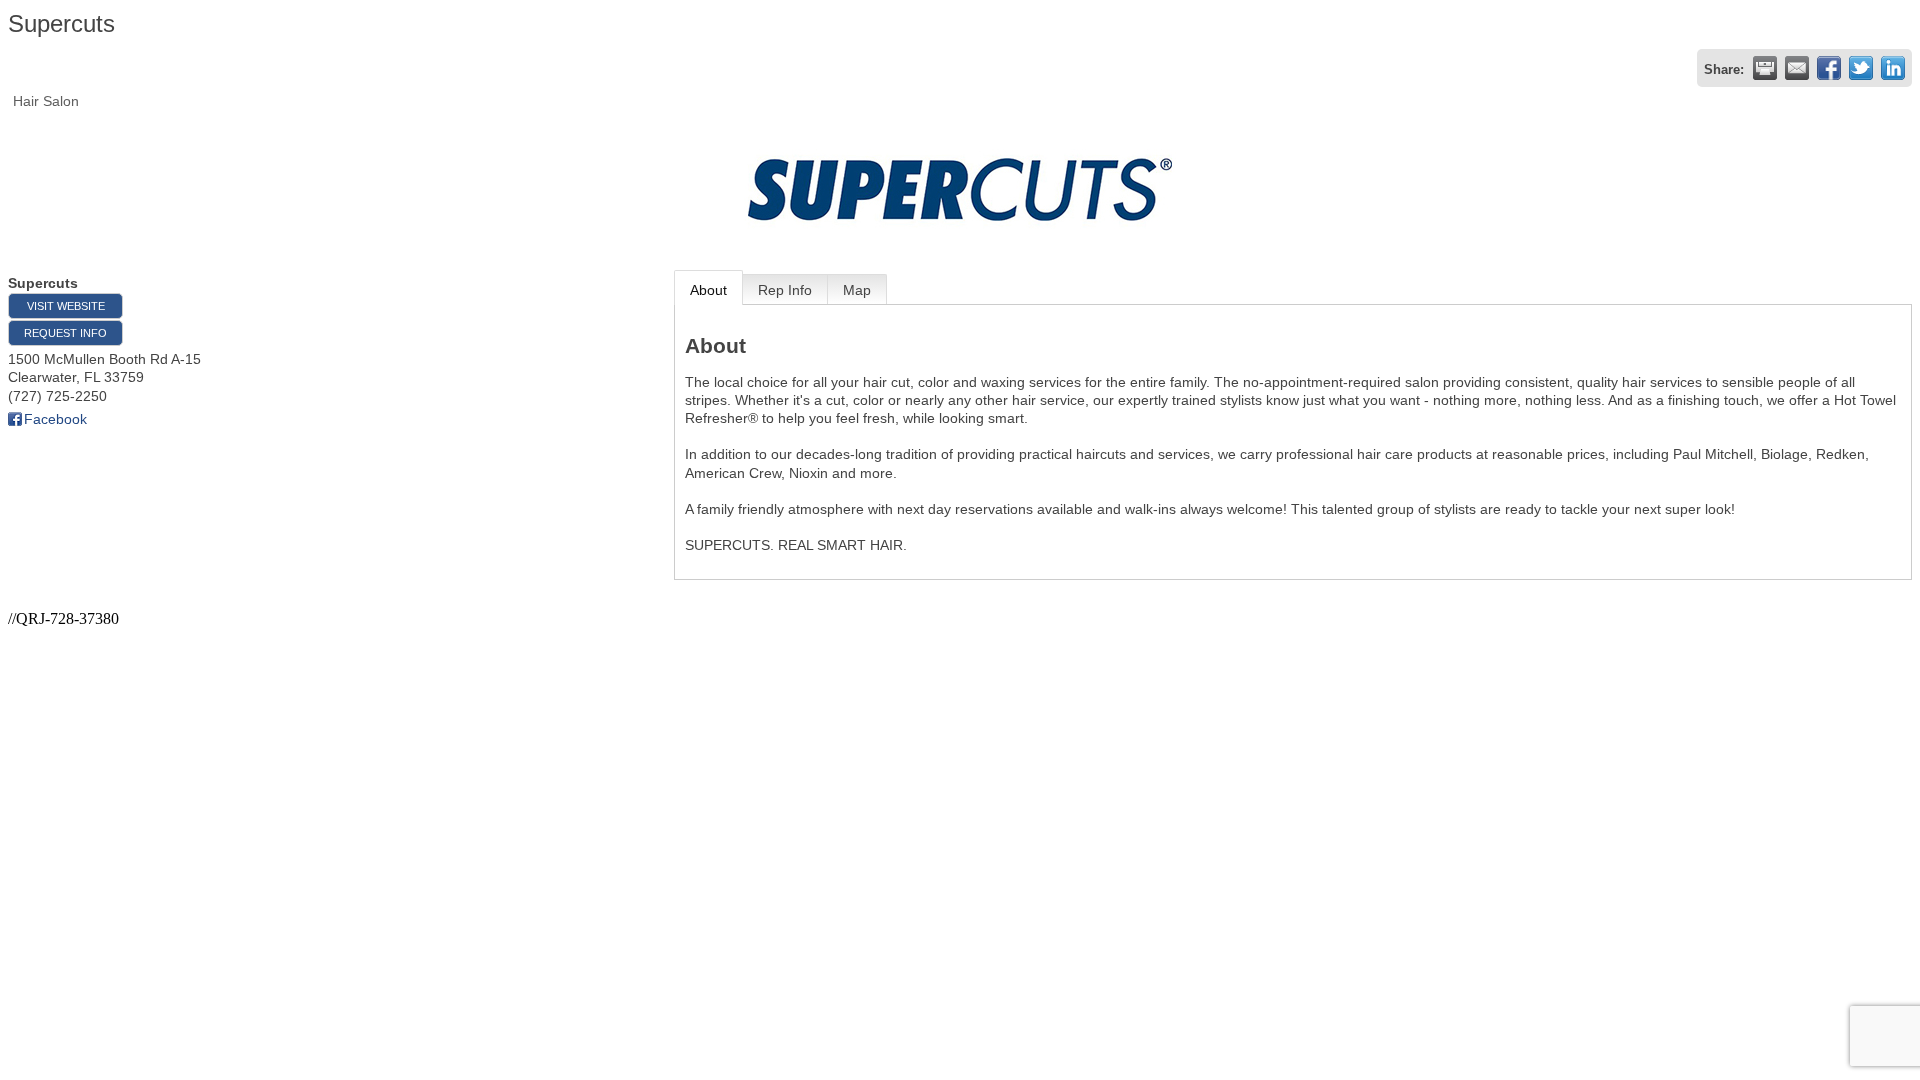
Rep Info (785, 290)
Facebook (55, 419)
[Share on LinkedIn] (1893, 68)
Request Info (65, 333)
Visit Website (66, 306)
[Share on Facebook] (1829, 68)
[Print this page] (1765, 68)
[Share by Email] (1797, 68)
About (708, 290)
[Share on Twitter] (1861, 68)
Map (857, 290)
